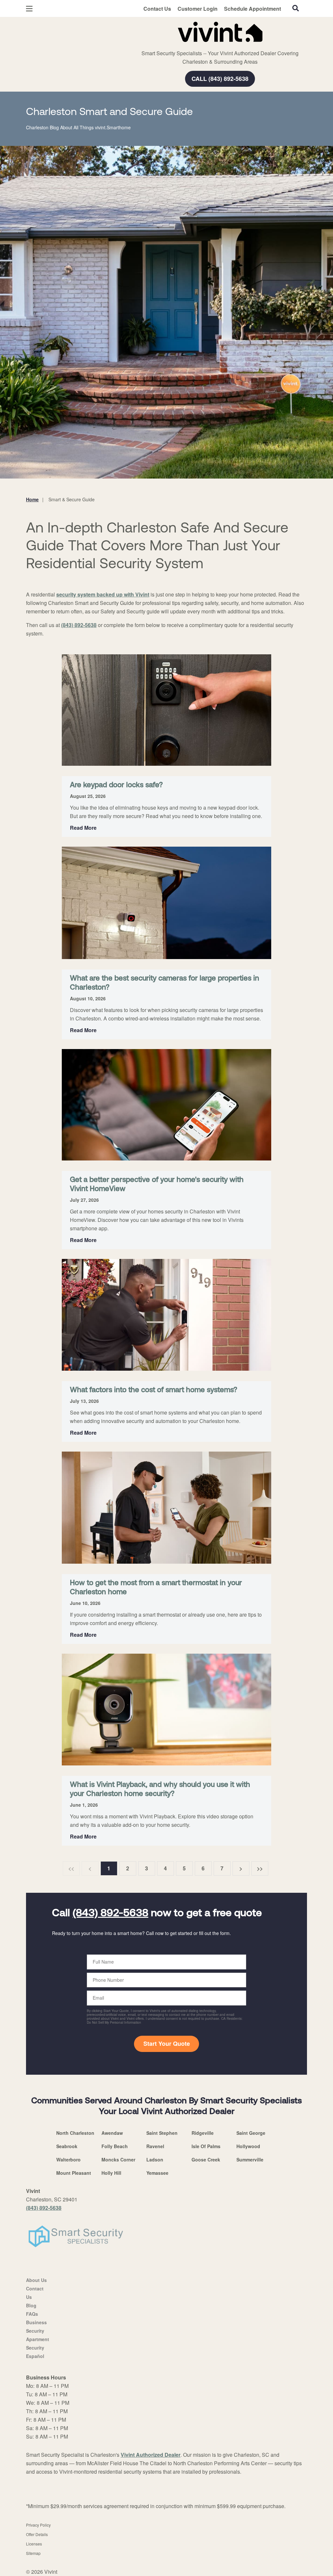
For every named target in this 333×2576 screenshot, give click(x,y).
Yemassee (157, 2173)
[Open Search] (296, 8)
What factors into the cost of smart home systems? (153, 1390)
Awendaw (112, 2133)
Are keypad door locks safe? (116, 785)
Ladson (155, 2159)
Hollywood (248, 2146)
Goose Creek (206, 2159)
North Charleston (75, 2133)
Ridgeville (203, 2133)
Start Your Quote (167, 2044)
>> (260, 1868)
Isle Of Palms (206, 2146)
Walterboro (68, 2159)
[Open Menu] (29, 9)
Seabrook (67, 2146)
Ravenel (155, 2146)
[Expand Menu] (115, 31)
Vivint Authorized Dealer (151, 2455)
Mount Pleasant (74, 2173)
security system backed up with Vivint (103, 594)
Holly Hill (111, 2173)
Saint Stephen (162, 2133)
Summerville (250, 2159)
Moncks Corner (118, 2159)
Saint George (251, 2133)
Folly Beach (115, 2146)
